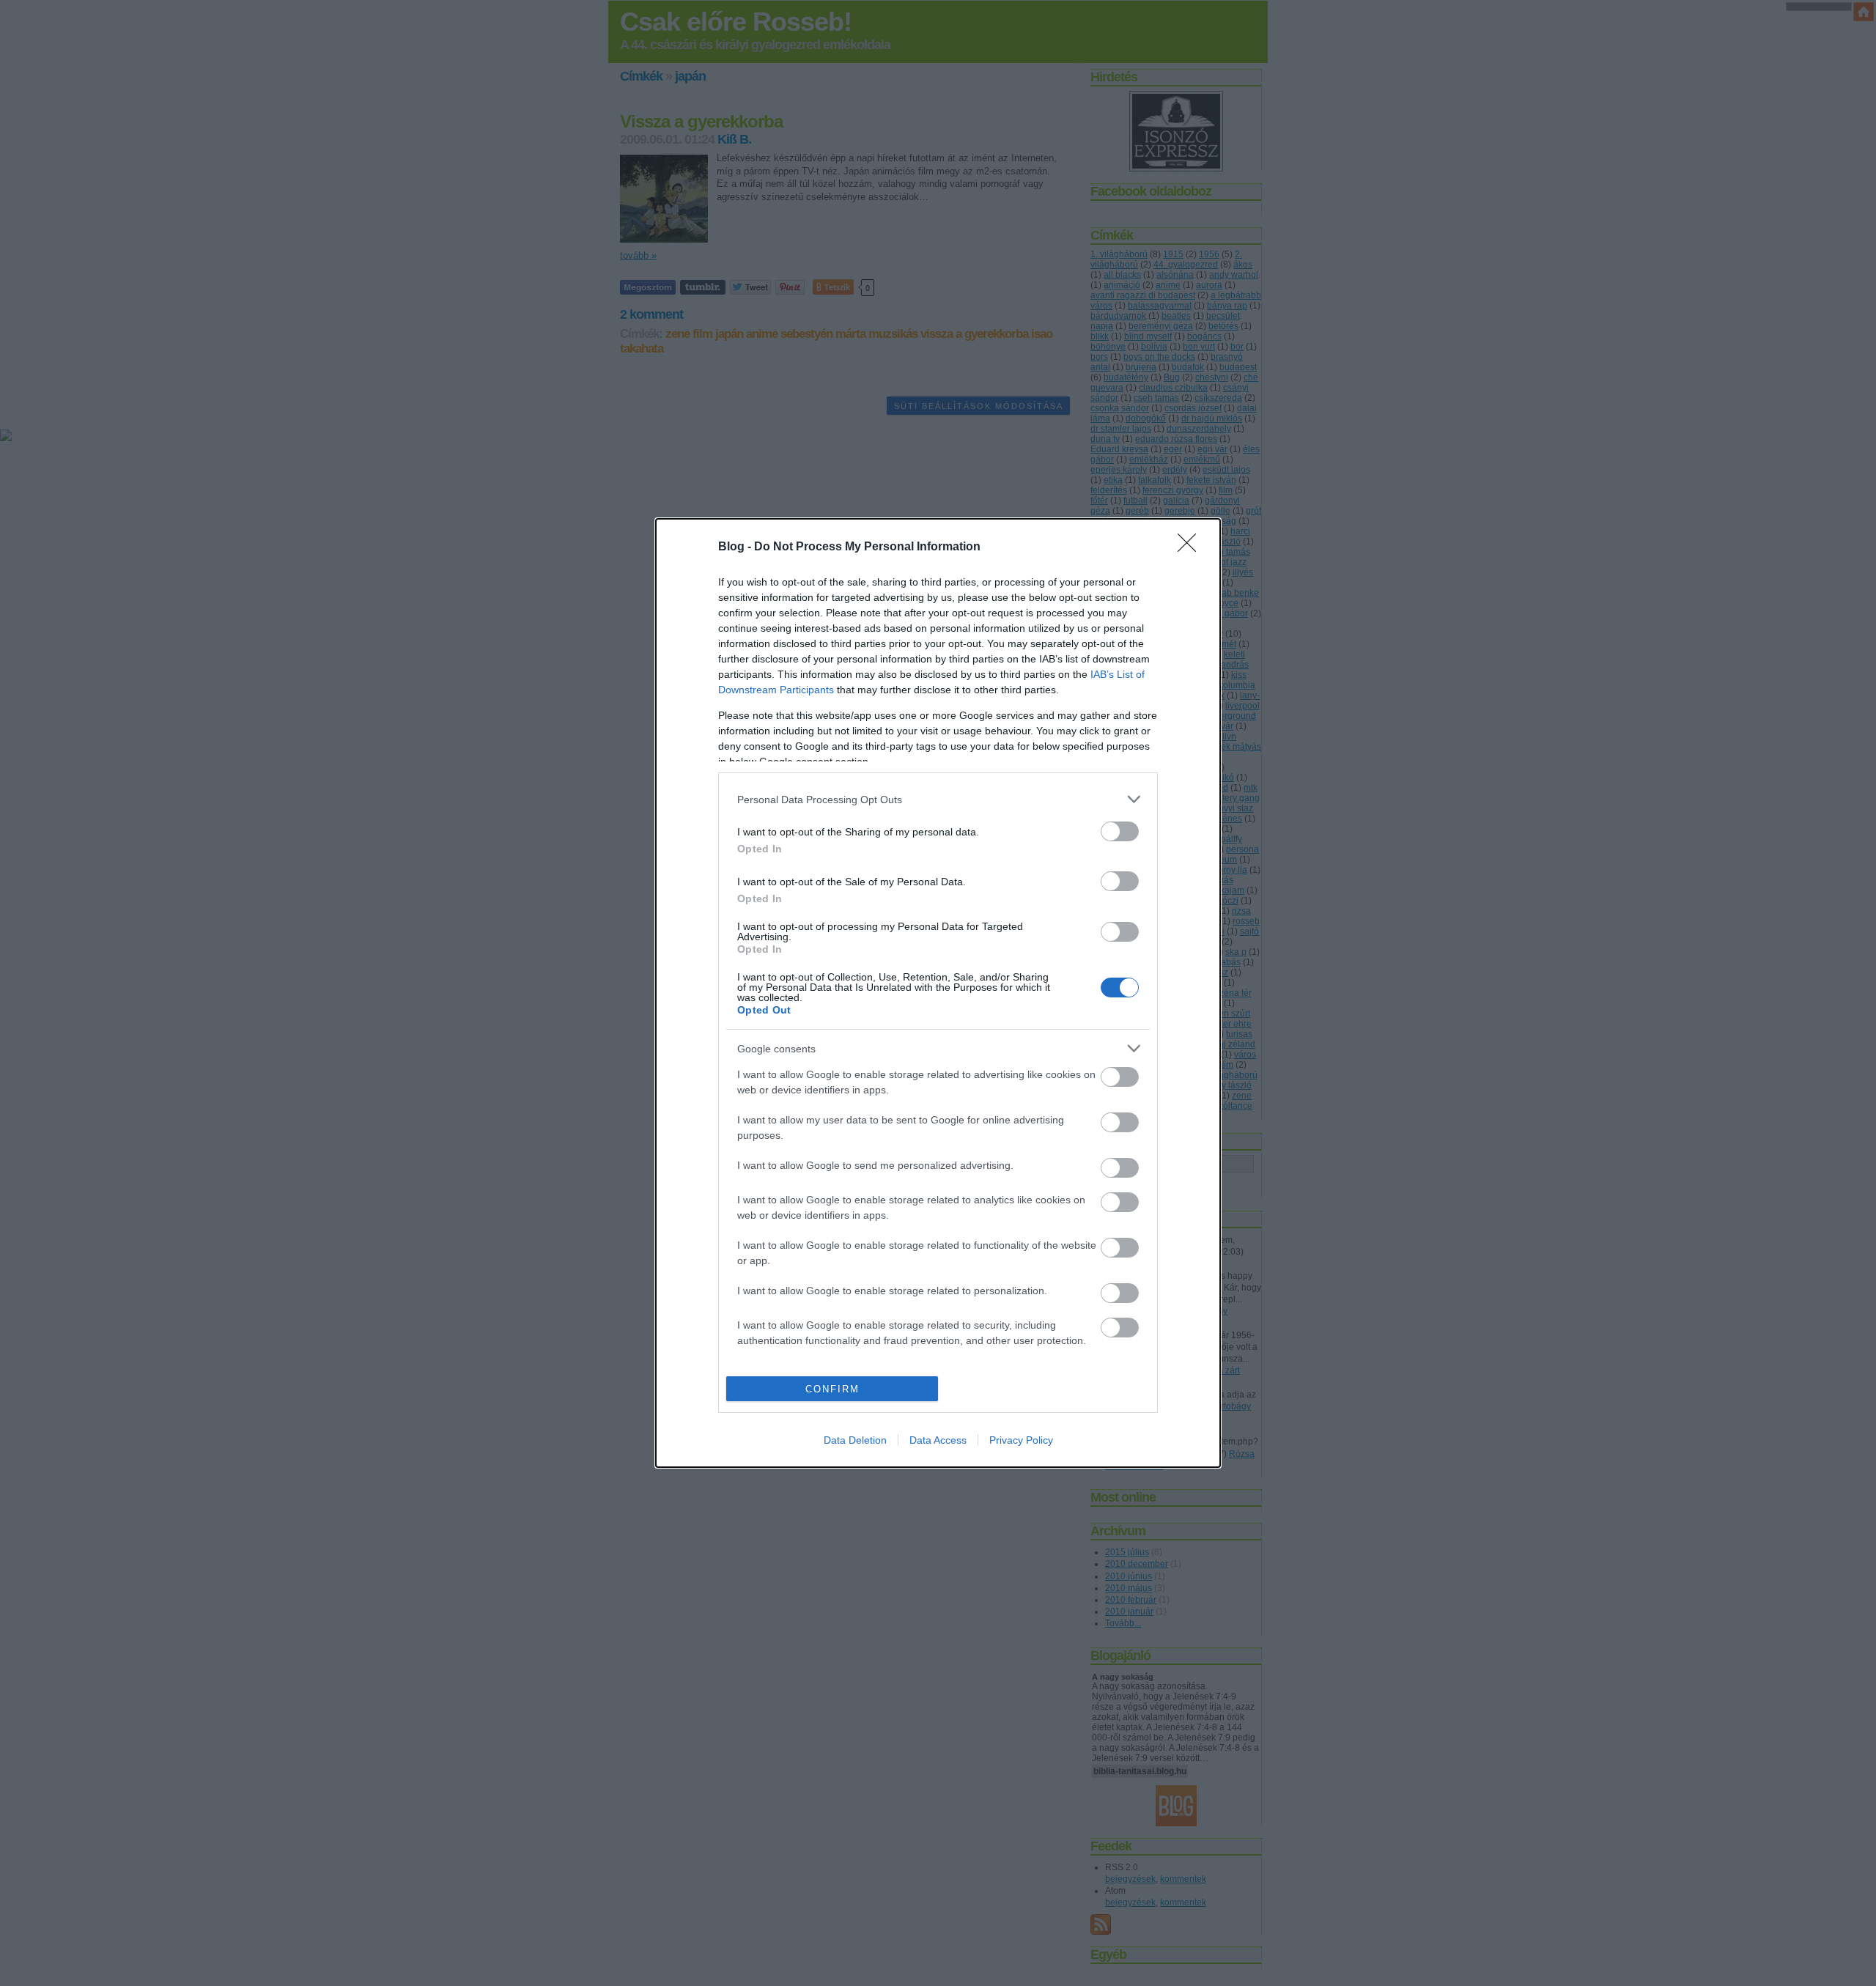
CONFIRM (832, 1389)
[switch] (1120, 831)
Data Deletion (855, 1440)
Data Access (938, 1440)
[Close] (1192, 547)
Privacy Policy (1021, 1440)
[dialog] (938, 993)
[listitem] (938, 799)
